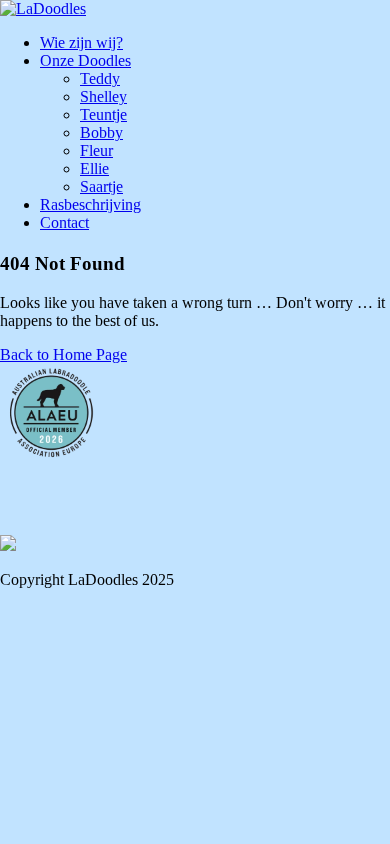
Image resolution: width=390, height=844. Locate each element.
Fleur (96, 150)
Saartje (101, 186)
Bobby (101, 132)
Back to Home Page (63, 354)
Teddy (100, 78)
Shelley (103, 96)
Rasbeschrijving (90, 204)
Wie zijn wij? (81, 42)
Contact (64, 222)
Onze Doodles (85, 60)
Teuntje (103, 114)
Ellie (94, 168)
